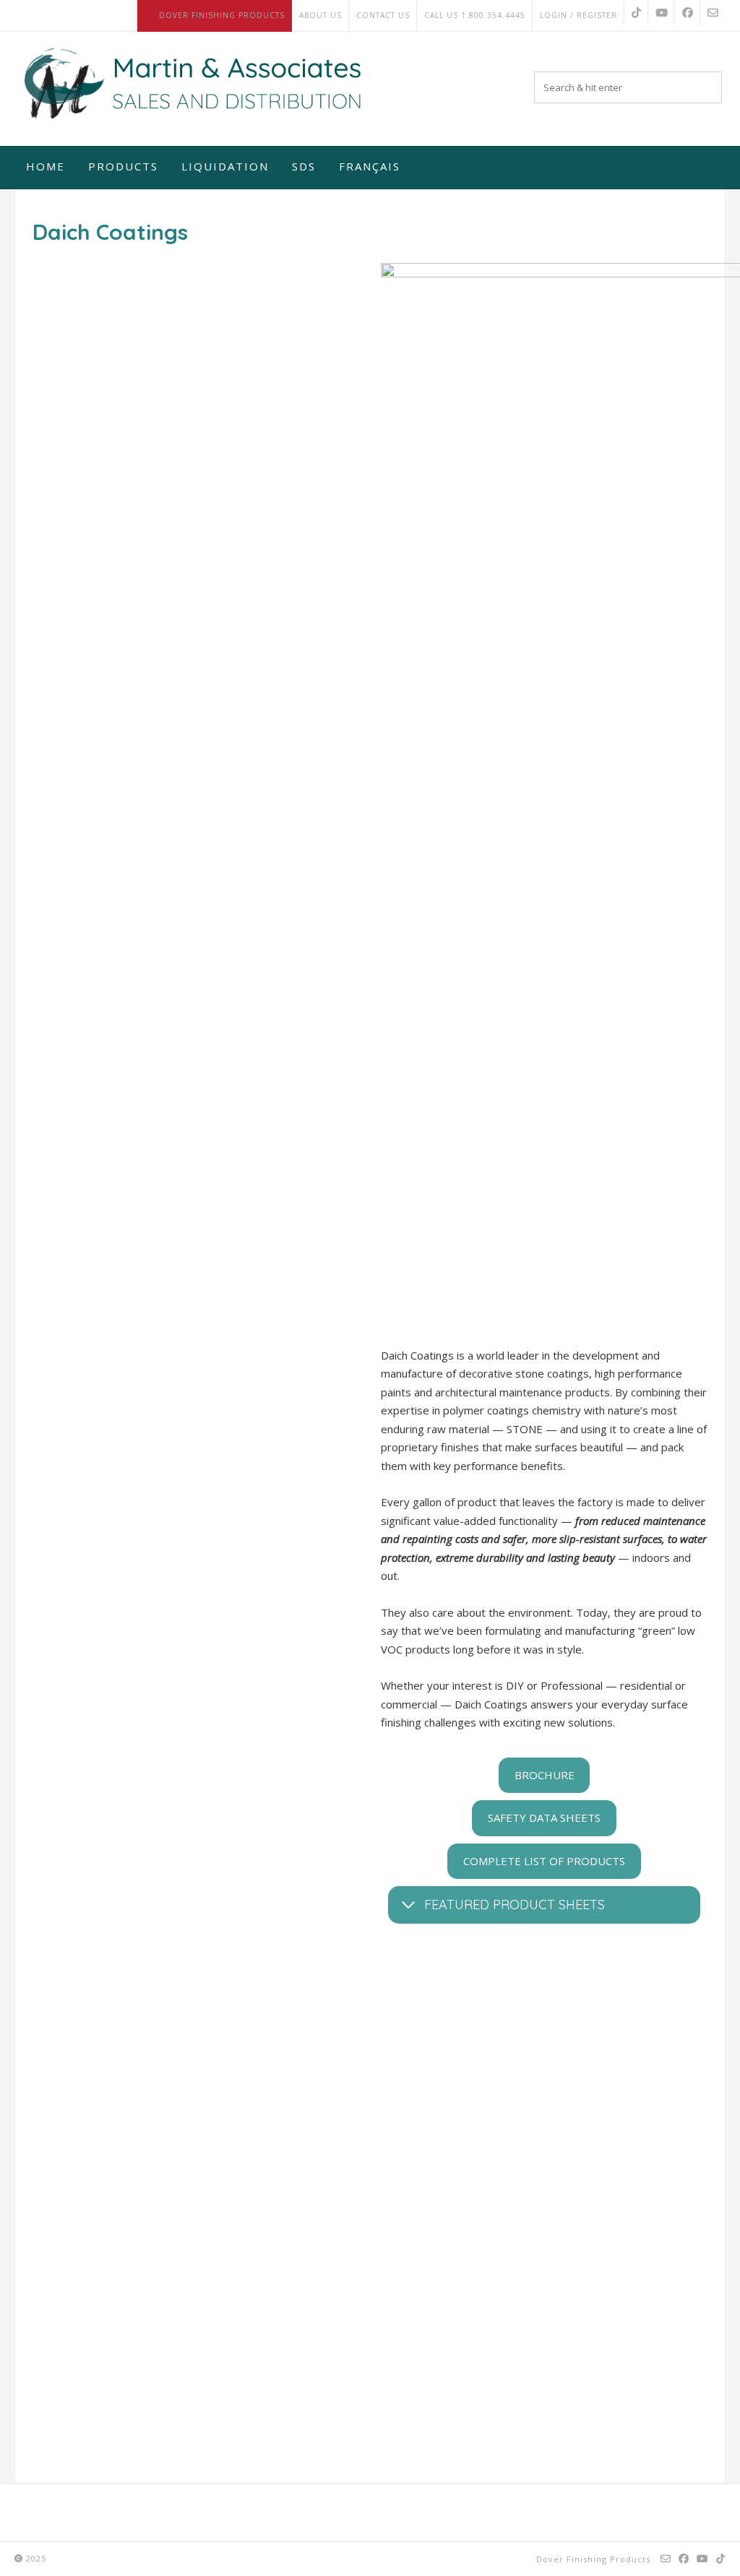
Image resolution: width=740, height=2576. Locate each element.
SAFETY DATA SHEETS (544, 1818)
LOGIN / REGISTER (578, 15)
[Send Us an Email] (713, 13)
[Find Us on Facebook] (688, 13)
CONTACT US (383, 15)
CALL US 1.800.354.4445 (475, 15)
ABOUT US (320, 15)
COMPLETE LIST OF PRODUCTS (544, 1861)
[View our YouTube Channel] (662, 13)
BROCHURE (545, 1775)
